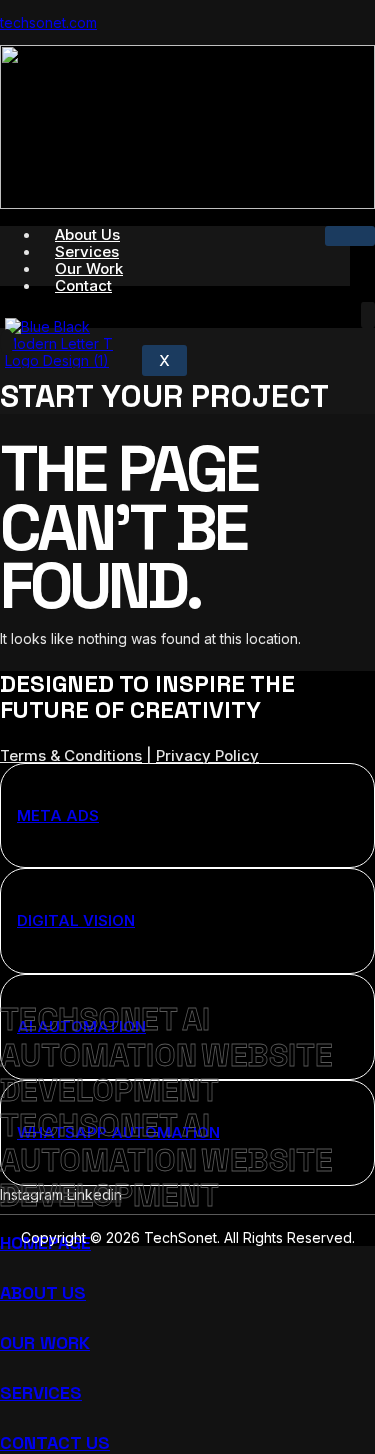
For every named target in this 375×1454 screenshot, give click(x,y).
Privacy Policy (207, 755)
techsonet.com (48, 22)
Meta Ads (58, 815)
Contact (83, 285)
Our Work (45, 1342)
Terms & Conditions (71, 755)
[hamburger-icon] (350, 236)
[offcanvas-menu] (368, 315)
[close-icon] (7, 342)
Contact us (55, 1442)
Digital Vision (76, 920)
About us (43, 1292)
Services (41, 1392)
